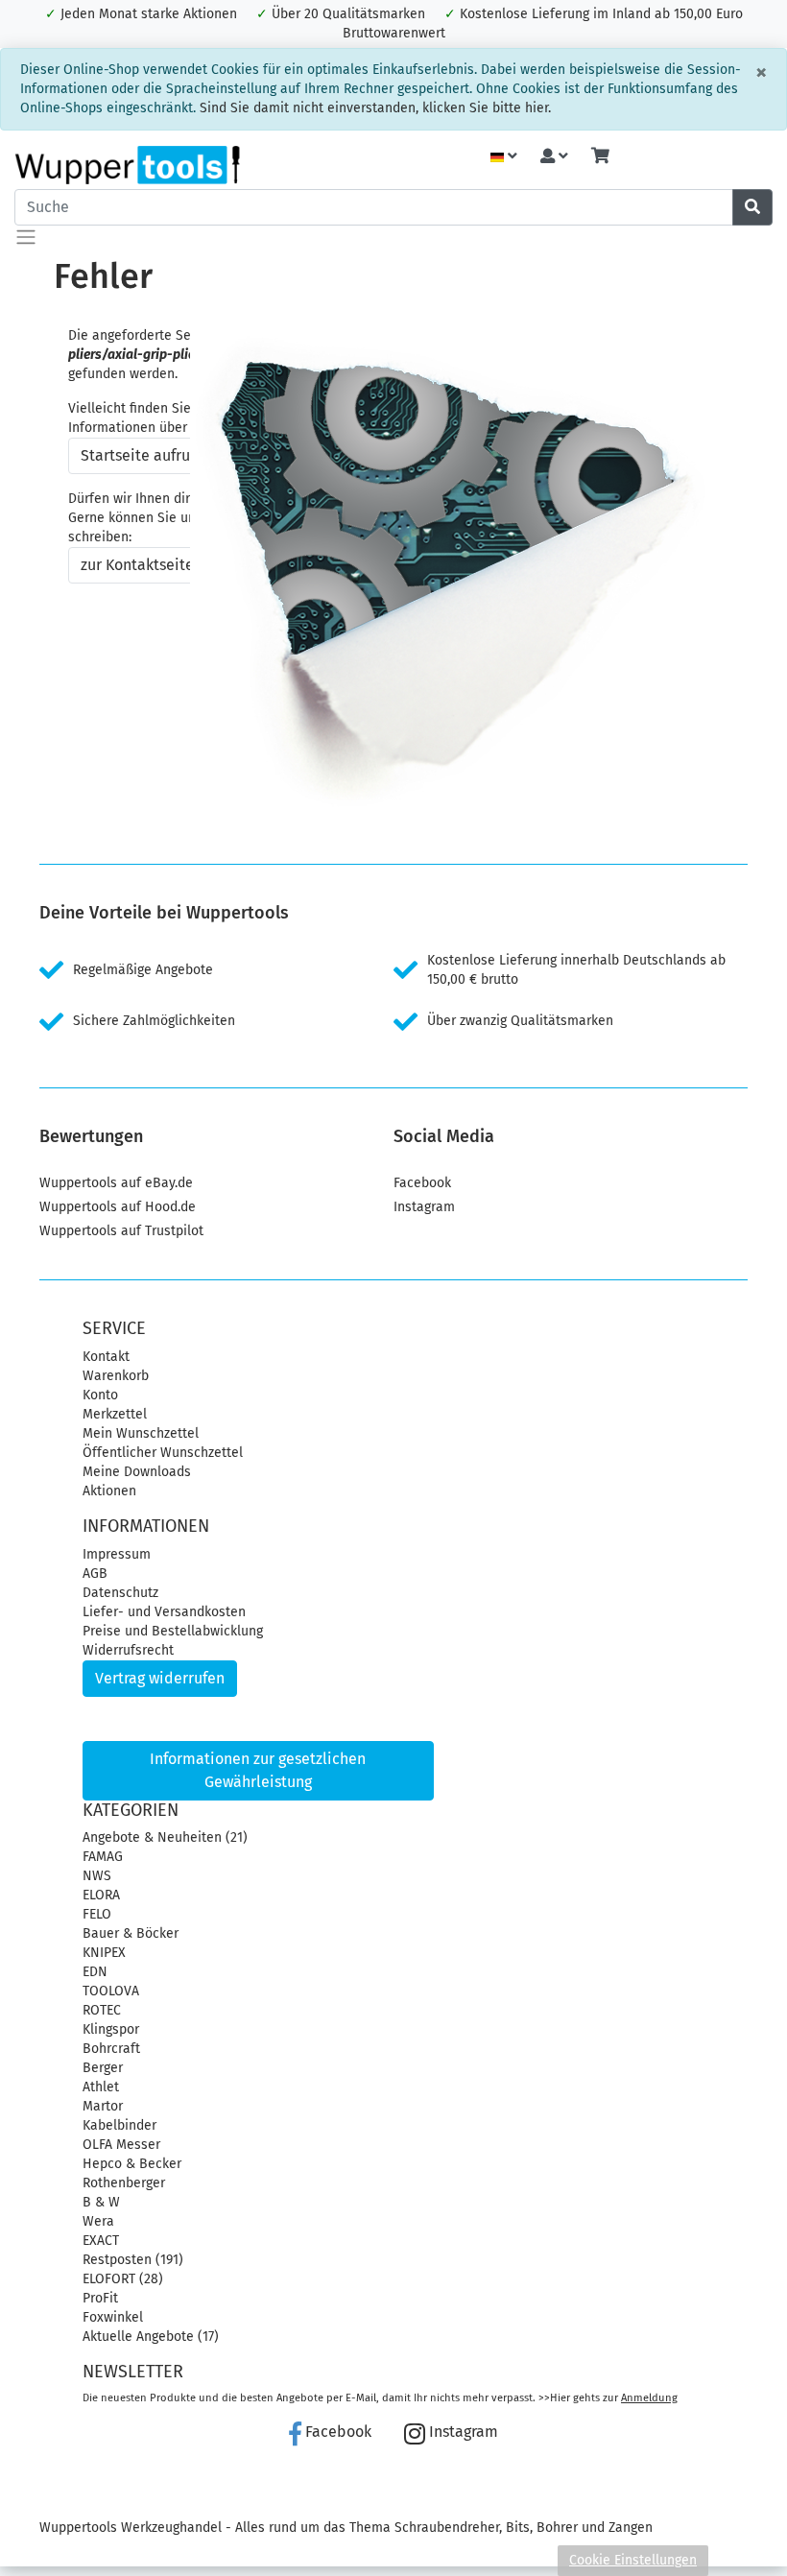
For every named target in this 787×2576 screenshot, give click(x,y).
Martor (103, 2106)
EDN (95, 1972)
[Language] (504, 157)
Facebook (422, 1183)
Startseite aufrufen (146, 455)
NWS (97, 1876)
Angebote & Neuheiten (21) (165, 1837)
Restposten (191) (133, 2260)
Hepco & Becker (132, 2164)
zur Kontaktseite (137, 565)
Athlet (101, 2087)
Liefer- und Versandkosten (164, 1612)
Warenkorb (116, 1376)
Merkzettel (115, 1414)
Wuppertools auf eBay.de (116, 1183)
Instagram (424, 1207)
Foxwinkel (113, 2317)
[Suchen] (752, 207)
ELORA (101, 1895)
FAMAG (103, 1857)
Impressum (117, 1554)
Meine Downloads (137, 1472)
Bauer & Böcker (131, 1933)
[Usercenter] (554, 157)
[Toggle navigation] (26, 237)
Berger (103, 2068)
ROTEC (102, 2010)
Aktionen (109, 1491)
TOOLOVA (111, 1991)
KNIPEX (104, 1953)
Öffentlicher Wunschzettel (163, 1453)
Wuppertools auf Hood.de (118, 1207)
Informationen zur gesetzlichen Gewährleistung (258, 1770)
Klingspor (111, 2029)
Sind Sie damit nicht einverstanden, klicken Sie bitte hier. (375, 108)
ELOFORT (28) (123, 2279)
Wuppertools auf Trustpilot (121, 1231)
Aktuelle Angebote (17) (151, 2337)
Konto (100, 1395)
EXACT (101, 2241)
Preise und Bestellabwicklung (173, 1631)
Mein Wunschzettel (141, 1433)
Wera (98, 2221)
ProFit (100, 2298)
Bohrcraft (111, 2049)
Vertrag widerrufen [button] (160, 1678)
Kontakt (106, 1357)
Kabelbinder (119, 2125)
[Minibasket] (600, 157)
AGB (95, 1574)
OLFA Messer (121, 2145)
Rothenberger (124, 2183)
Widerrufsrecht (128, 1650)
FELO (97, 1914)
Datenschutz (120, 1593)
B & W (101, 2202)
